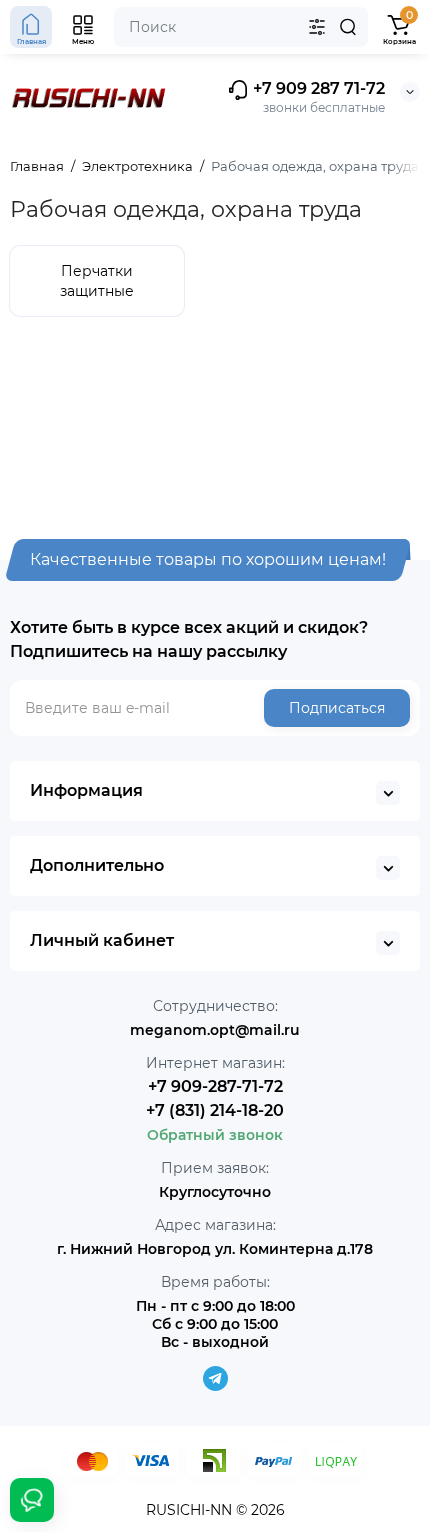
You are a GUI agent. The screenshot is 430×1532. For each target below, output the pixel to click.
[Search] (348, 27)
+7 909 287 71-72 (317, 88)
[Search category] (317, 27)
